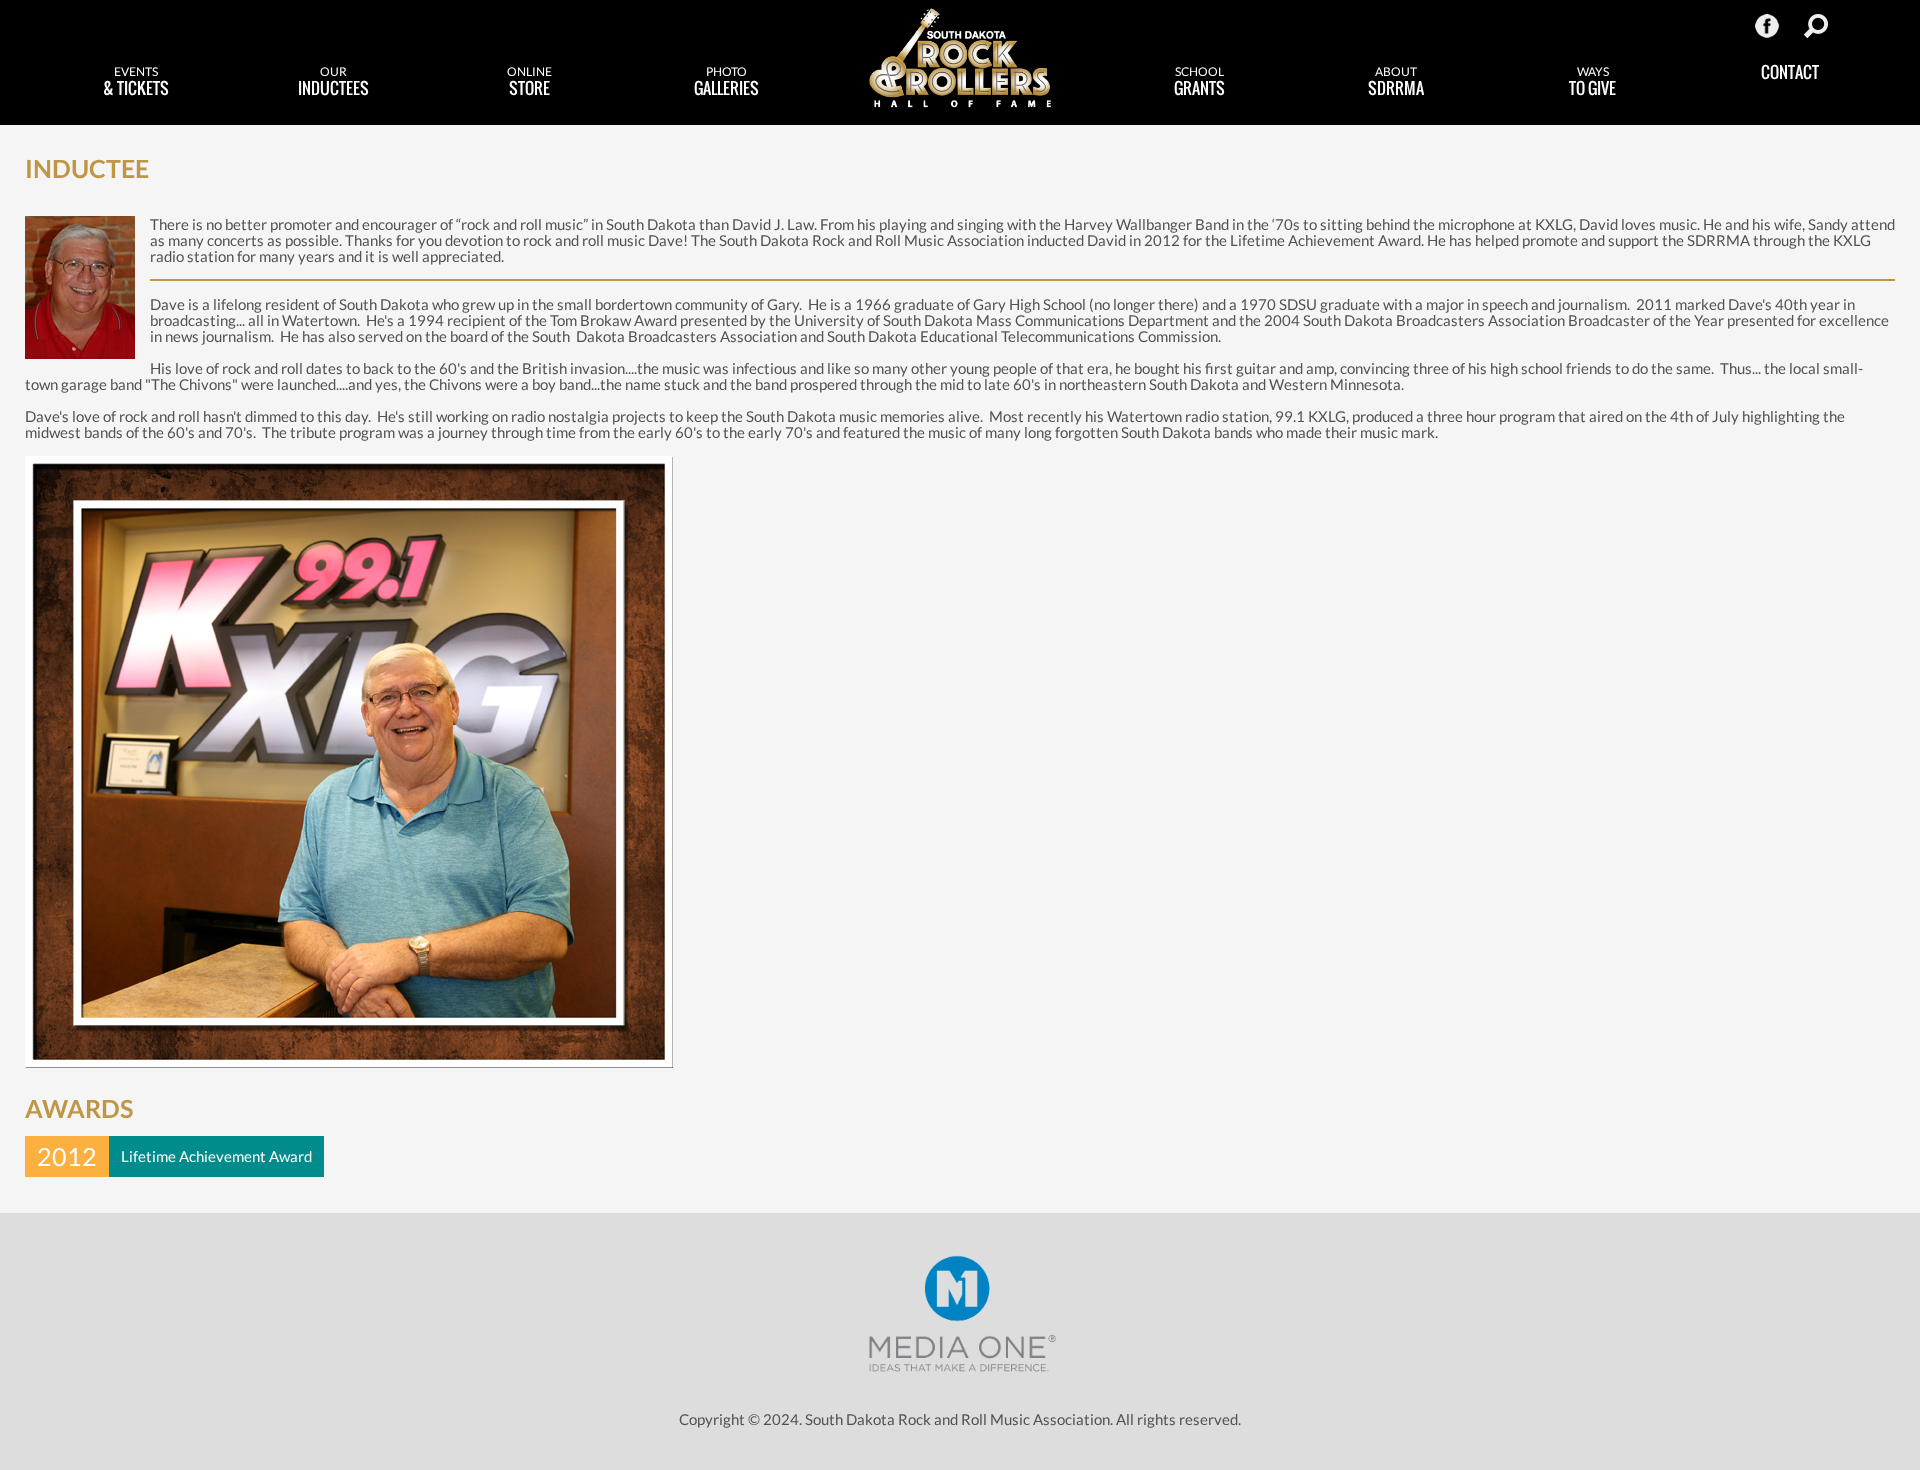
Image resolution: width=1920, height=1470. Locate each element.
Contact (1790, 72)
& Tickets (136, 82)
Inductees (333, 82)
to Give (1592, 82)
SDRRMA (1396, 82)
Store (529, 82)
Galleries (726, 82)
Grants (1199, 82)
